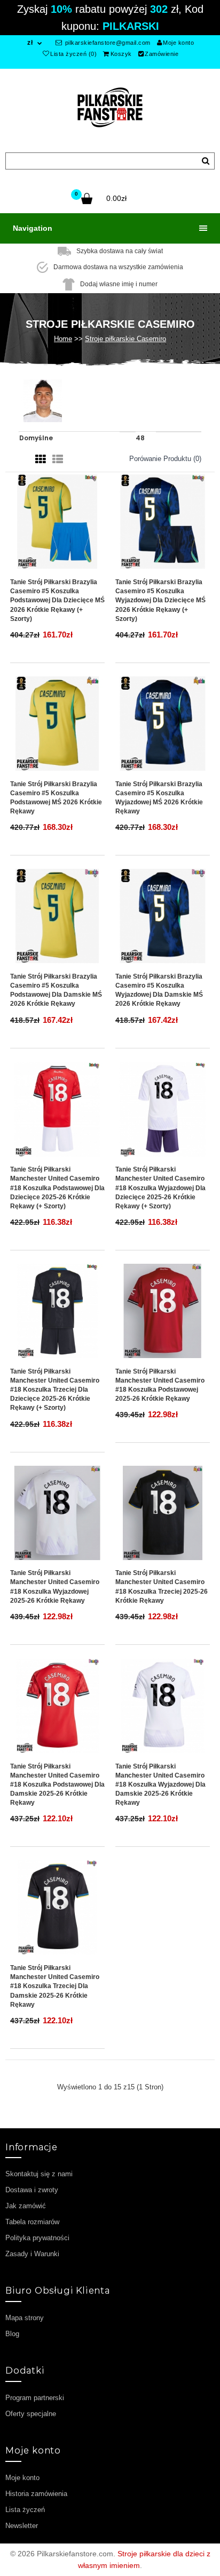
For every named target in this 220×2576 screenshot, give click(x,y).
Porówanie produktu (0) (165, 459)
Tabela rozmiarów (32, 2222)
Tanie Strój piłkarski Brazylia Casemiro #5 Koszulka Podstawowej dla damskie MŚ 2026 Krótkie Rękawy (56, 990)
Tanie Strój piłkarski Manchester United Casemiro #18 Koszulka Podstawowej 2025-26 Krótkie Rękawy (160, 1385)
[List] (58, 459)
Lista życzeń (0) (73, 54)
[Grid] (41, 459)
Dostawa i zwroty (32, 2190)
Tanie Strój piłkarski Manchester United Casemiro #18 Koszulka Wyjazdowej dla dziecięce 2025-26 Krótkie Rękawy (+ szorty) (160, 1188)
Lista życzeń (25, 2510)
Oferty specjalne (31, 2414)
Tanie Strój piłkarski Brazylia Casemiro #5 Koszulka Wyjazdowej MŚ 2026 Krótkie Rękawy (159, 798)
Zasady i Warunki (32, 2254)
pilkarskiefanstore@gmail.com (107, 43)
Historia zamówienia (36, 2494)
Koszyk (121, 54)
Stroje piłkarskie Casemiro (125, 339)
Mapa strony (25, 2318)
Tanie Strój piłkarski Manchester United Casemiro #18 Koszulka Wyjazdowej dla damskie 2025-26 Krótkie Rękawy (160, 1785)
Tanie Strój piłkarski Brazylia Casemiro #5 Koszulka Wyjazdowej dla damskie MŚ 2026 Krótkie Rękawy (159, 990)
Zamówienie (162, 54)
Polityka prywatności (37, 2238)
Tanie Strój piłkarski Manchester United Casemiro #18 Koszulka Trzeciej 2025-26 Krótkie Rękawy (162, 1586)
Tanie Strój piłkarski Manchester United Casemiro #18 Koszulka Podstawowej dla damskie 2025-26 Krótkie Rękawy (57, 1785)
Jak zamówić (26, 2206)
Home (63, 339)
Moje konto (178, 43)
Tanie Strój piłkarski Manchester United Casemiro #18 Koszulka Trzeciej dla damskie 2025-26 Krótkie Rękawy (55, 1986)
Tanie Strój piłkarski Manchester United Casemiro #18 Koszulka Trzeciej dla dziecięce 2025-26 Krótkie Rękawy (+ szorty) (55, 1390)
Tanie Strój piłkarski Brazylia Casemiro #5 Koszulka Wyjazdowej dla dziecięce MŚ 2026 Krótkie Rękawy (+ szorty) (160, 600)
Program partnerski (35, 2398)
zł (30, 43)
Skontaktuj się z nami (39, 2174)
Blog (12, 2334)
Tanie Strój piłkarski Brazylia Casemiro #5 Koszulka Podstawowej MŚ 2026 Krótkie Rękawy (56, 798)
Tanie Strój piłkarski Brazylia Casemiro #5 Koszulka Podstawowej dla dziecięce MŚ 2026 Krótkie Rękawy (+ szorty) (57, 600)
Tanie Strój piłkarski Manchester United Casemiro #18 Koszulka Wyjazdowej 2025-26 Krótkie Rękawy (55, 1586)
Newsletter (22, 2526)
